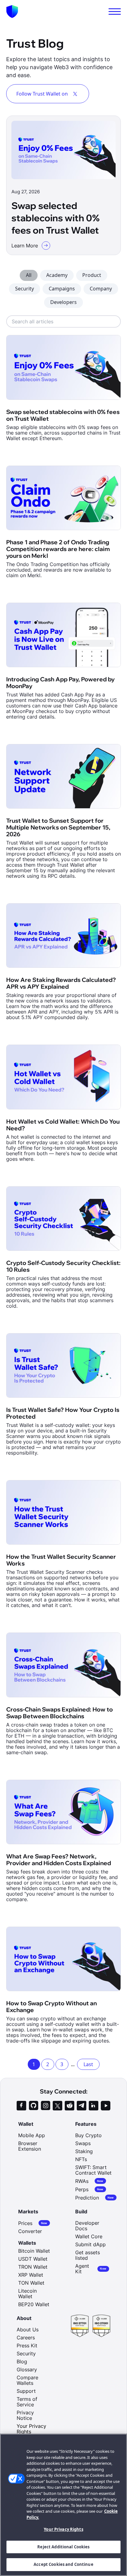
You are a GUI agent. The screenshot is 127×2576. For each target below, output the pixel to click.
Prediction (95, 2198)
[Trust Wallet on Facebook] (21, 2106)
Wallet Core (89, 2236)
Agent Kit (91, 2269)
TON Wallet (31, 2283)
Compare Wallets (27, 2380)
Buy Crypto (88, 2135)
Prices (33, 2223)
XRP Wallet (31, 2275)
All (29, 275)
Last (88, 2064)
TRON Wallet (33, 2267)
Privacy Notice (25, 2415)
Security (25, 289)
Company (101, 289)
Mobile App (32, 2135)
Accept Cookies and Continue (63, 2564)
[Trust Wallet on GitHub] (33, 2106)
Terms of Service (27, 2402)
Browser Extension (30, 2146)
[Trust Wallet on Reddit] (70, 2106)
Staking (84, 2151)
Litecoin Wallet (27, 2294)
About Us (28, 2330)
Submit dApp (90, 2244)
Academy (57, 275)
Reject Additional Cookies (63, 2547)
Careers (26, 2338)
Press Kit (27, 2346)
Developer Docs (87, 2226)
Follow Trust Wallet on (42, 94)
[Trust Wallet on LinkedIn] (94, 2106)
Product (92, 275)
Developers (63, 302)
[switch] (115, 12)
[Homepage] (12, 12)
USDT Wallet (33, 2259)
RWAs (89, 2181)
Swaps (83, 2143)
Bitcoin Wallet (34, 2251)
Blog (22, 2361)
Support (26, 2391)
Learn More (25, 246)
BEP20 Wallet (34, 2304)
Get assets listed (88, 2255)
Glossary (27, 2369)
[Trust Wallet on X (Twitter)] (57, 2106)
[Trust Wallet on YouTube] (106, 2106)
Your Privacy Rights (63, 2529)
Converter (30, 2231)
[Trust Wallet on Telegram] (82, 2106)
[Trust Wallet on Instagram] (45, 2106)
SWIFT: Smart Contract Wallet (93, 2170)
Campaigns (62, 289)
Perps (89, 2189)
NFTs (81, 2159)
